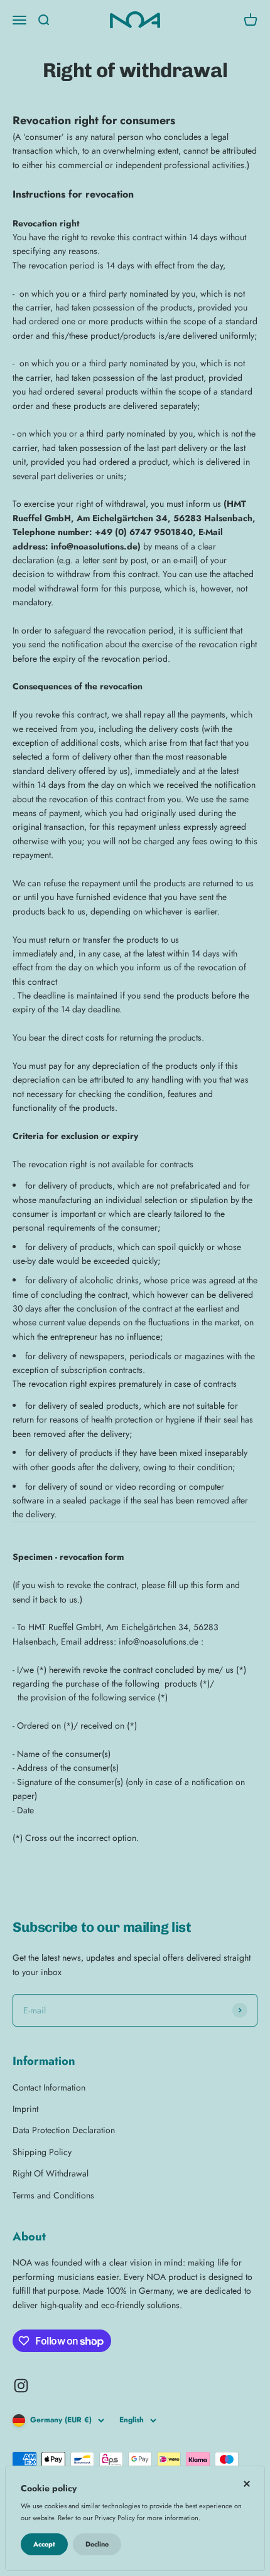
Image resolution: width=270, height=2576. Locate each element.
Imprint (25, 2109)
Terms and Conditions (53, 2195)
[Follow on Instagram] (21, 2386)
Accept (44, 2544)
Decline (97, 2544)
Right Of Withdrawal (51, 2173)
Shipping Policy (42, 2152)
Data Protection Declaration (64, 2130)
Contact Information (49, 2087)
